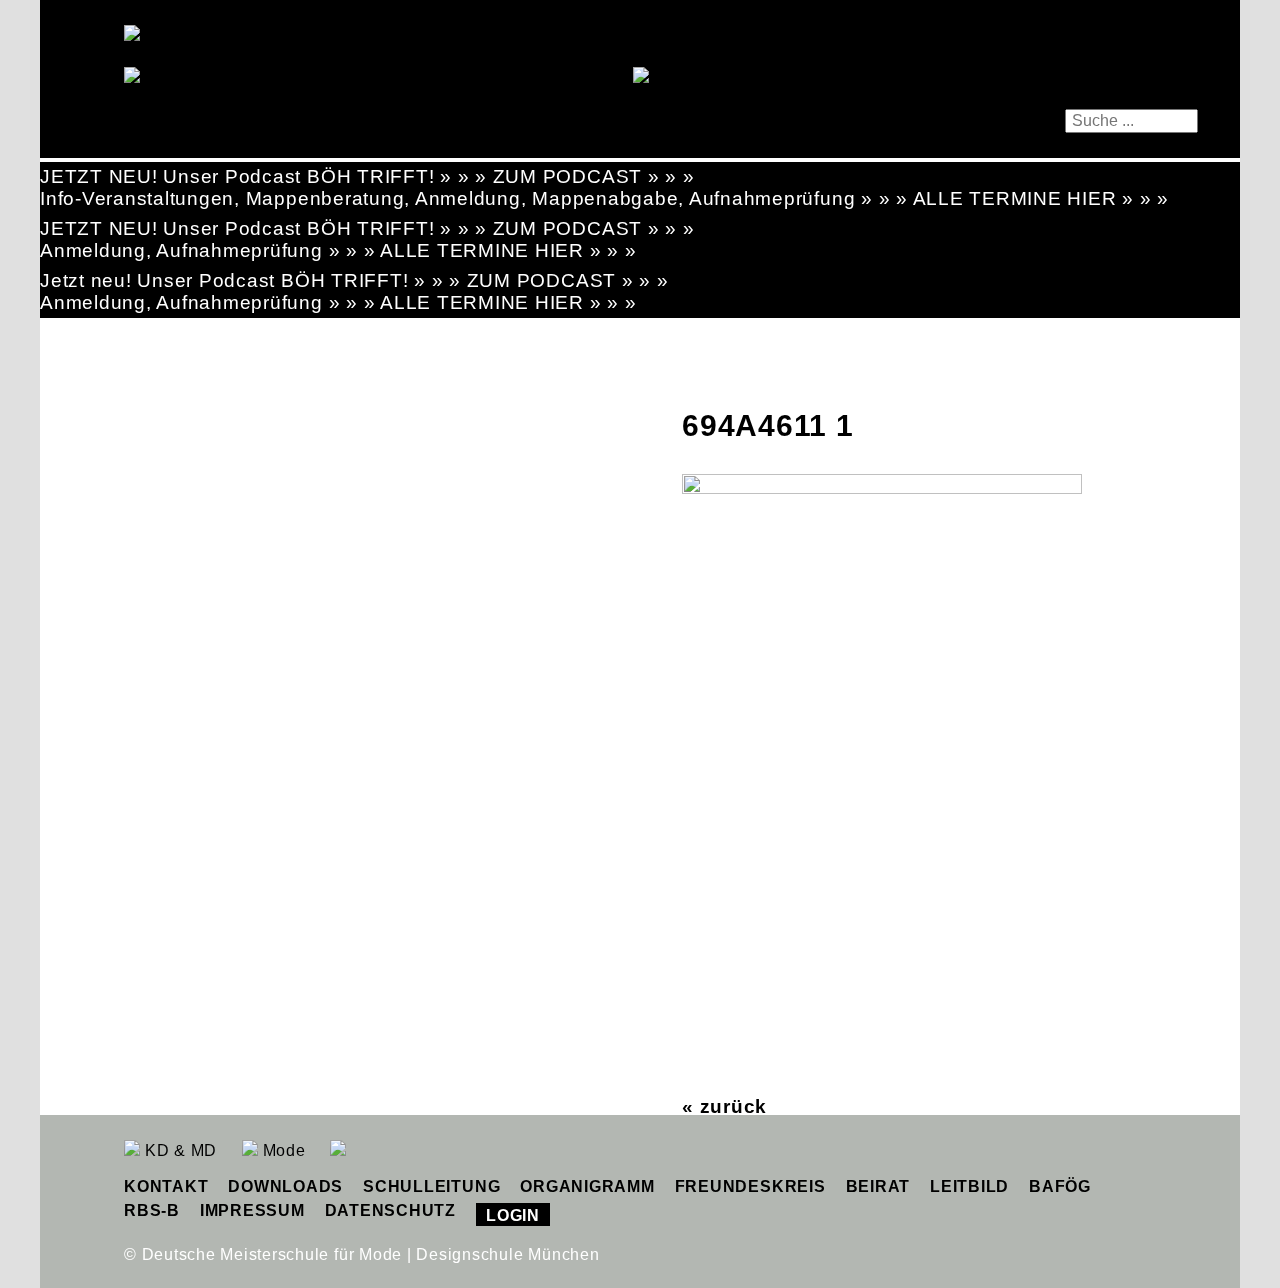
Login (513, 1215)
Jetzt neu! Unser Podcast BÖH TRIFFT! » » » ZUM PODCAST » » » (354, 280)
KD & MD (178, 1150)
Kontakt (166, 1186)
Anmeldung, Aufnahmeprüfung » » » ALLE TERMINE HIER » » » (338, 250)
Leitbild (969, 1186)
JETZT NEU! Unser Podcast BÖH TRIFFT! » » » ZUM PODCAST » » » (367, 176)
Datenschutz (390, 1210)
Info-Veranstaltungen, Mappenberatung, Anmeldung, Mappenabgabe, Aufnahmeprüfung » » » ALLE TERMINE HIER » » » (604, 198)
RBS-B (152, 1210)
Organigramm (587, 1186)
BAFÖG (1060, 1186)
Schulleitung (431, 1186)
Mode (282, 1150)
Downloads (285, 1186)
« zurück (724, 1106)
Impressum (252, 1210)
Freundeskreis (750, 1186)
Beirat (878, 1186)
